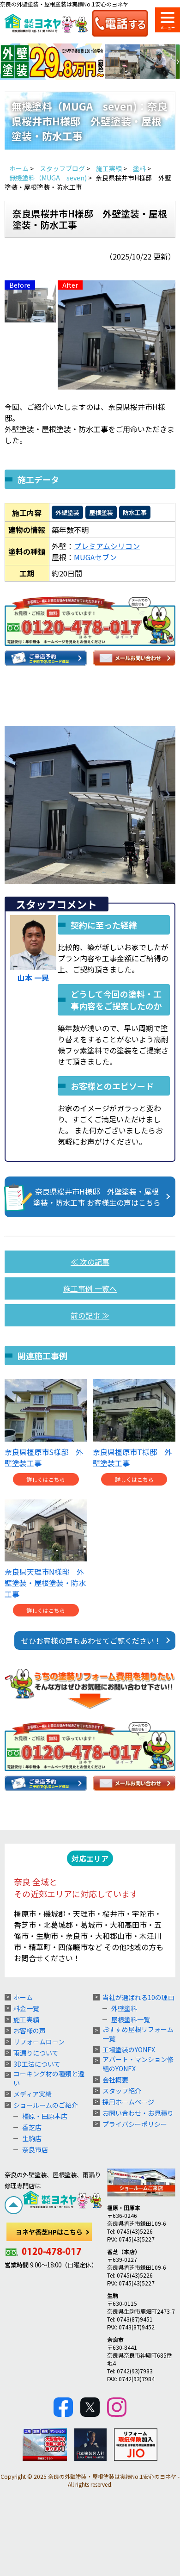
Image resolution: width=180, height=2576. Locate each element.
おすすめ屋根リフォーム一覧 (138, 2034)
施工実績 (26, 2019)
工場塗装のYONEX (129, 2050)
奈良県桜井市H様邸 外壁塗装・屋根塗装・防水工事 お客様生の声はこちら (97, 1197)
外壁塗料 (124, 2008)
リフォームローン (39, 2042)
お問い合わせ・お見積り (138, 2113)
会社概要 (115, 2080)
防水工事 (135, 512)
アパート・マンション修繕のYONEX (138, 2064)
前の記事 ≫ (90, 1315)
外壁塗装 (67, 512)
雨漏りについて (36, 2053)
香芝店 (32, 2127)
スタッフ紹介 (122, 2091)
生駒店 (32, 2138)
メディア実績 (33, 2094)
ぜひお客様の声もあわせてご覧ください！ (91, 1641)
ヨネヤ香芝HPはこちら (49, 2232)
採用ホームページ (128, 2102)
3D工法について (37, 2064)
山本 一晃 (33, 978)
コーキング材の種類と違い (49, 2078)
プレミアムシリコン (107, 546)
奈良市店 (35, 2149)
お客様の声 (30, 2031)
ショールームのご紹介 (46, 2105)
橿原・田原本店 (45, 2116)
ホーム (23, 1997)
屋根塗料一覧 (131, 2019)
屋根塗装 (101, 512)
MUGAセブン (95, 557)
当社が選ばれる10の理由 (138, 1997)
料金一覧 (26, 2008)
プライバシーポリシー (135, 2124)
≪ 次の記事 (90, 1262)
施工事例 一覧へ (90, 1288)
